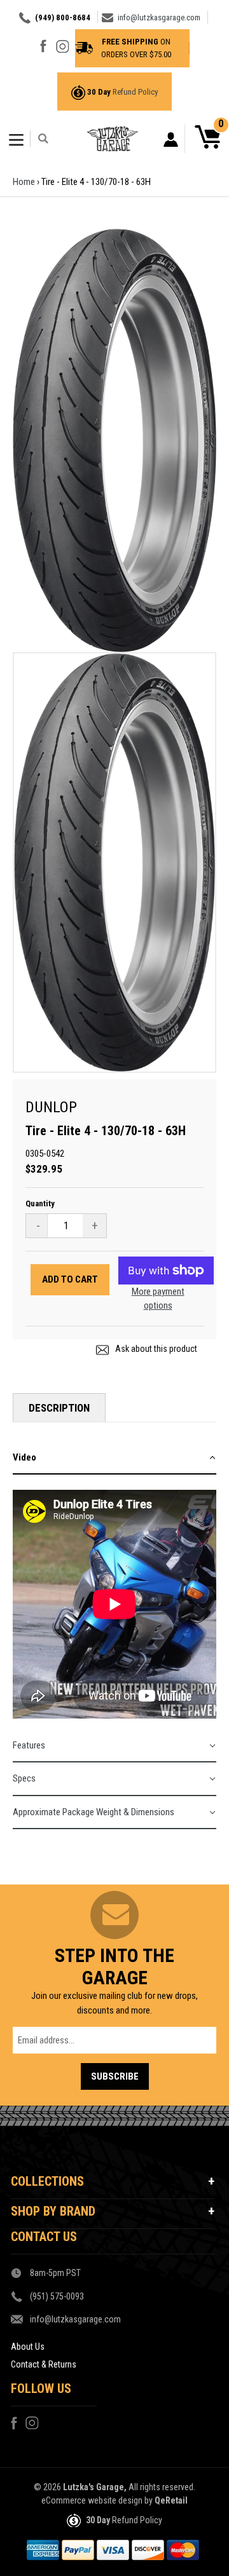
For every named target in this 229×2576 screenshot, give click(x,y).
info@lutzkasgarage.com (159, 17)
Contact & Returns (44, 2364)
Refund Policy (135, 92)
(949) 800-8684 (63, 17)
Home (24, 182)
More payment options (158, 1299)
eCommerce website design (92, 2500)
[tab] (114, 1458)
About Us (28, 2347)
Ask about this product (155, 1349)
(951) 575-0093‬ (57, 2296)
